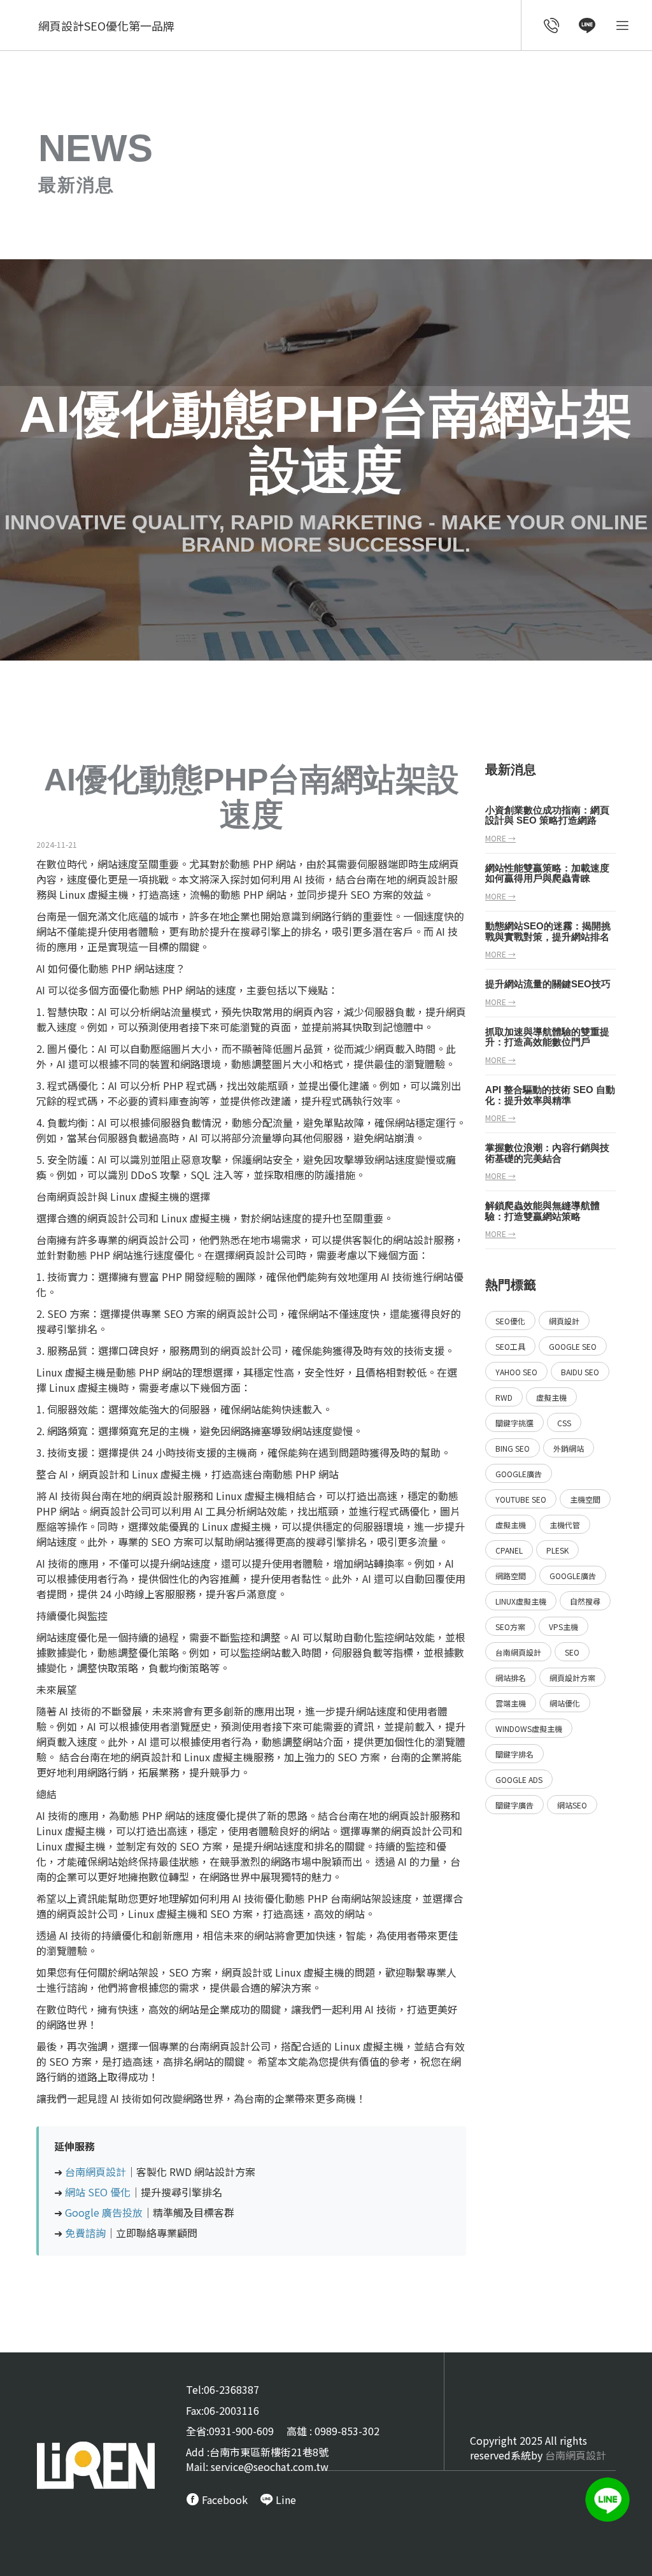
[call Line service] (587, 27)
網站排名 (511, 1678)
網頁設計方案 (572, 1678)
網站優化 (565, 1703)
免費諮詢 (85, 2233)
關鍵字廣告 (514, 1805)
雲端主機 (511, 1703)
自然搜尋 (585, 1601)
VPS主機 (563, 1627)
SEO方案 (510, 1627)
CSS (564, 1423)
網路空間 (511, 1576)
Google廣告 (519, 1474)
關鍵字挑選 (514, 1423)
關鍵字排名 (514, 1754)
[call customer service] (552, 27)
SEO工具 (510, 1346)
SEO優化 (510, 1321)
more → (500, 838)
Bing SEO (513, 1448)
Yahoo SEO (516, 1372)
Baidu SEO (580, 1372)
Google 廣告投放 (104, 2212)
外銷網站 (569, 1448)
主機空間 (585, 1499)
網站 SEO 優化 (98, 2192)
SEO (572, 1652)
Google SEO (573, 1346)
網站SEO (572, 1805)
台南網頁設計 (67, 1196)
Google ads (519, 1779)
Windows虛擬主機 (529, 1728)
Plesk (557, 1550)
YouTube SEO (521, 1499)
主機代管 (565, 1525)
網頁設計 (427, 879)
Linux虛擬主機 (521, 1601)
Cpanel (509, 1550)
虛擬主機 (551, 1397)
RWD (504, 1397)
